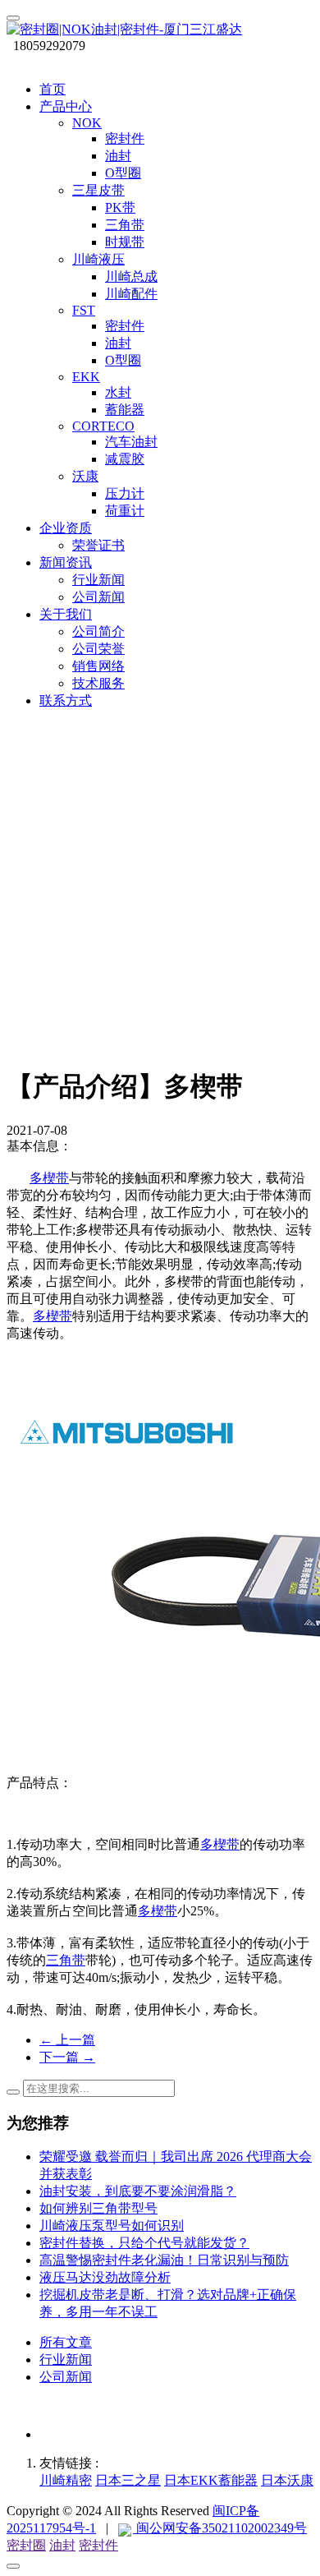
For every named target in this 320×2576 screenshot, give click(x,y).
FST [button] (84, 310)
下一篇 (67, 2057)
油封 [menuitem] (118, 156)
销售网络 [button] (98, 666)
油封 (62, 2545)
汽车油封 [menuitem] (131, 442)
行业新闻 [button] (98, 580)
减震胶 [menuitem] (125, 459)
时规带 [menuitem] (125, 242)
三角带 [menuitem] (125, 225)
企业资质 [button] (66, 528)
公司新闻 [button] (98, 597)
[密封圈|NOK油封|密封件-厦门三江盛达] (160, 30)
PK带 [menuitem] (120, 207)
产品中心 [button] (66, 106)
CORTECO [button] (103, 426)
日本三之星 (128, 2480)
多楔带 (49, 1178)
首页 (53, 89)
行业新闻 (66, 2359)
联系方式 (66, 700)
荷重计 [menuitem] (125, 511)
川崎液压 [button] (98, 259)
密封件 (98, 2545)
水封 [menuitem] (118, 392)
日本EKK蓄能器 (211, 2480)
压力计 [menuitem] (125, 493)
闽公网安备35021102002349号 (220, 2528)
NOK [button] (87, 123)
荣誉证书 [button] (98, 545)
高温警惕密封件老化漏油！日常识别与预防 (164, 2260)
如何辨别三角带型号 (98, 2208)
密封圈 (26, 2545)
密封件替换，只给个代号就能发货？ (144, 2243)
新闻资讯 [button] (66, 562)
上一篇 (67, 2040)
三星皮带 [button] (98, 190)
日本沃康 (287, 2480)
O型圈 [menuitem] (123, 173)
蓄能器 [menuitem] (125, 410)
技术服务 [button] (98, 683)
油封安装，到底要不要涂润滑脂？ (138, 2191)
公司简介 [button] (98, 631)
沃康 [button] (85, 476)
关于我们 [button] (66, 614)
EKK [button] (86, 377)
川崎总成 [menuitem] (131, 276)
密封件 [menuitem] (125, 138)
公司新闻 (66, 2377)
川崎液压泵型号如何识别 (112, 2226)
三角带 (66, 1960)
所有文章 (66, 2342)
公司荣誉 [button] (98, 649)
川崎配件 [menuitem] (131, 294)
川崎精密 (66, 2480)
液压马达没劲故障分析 (105, 2277)
